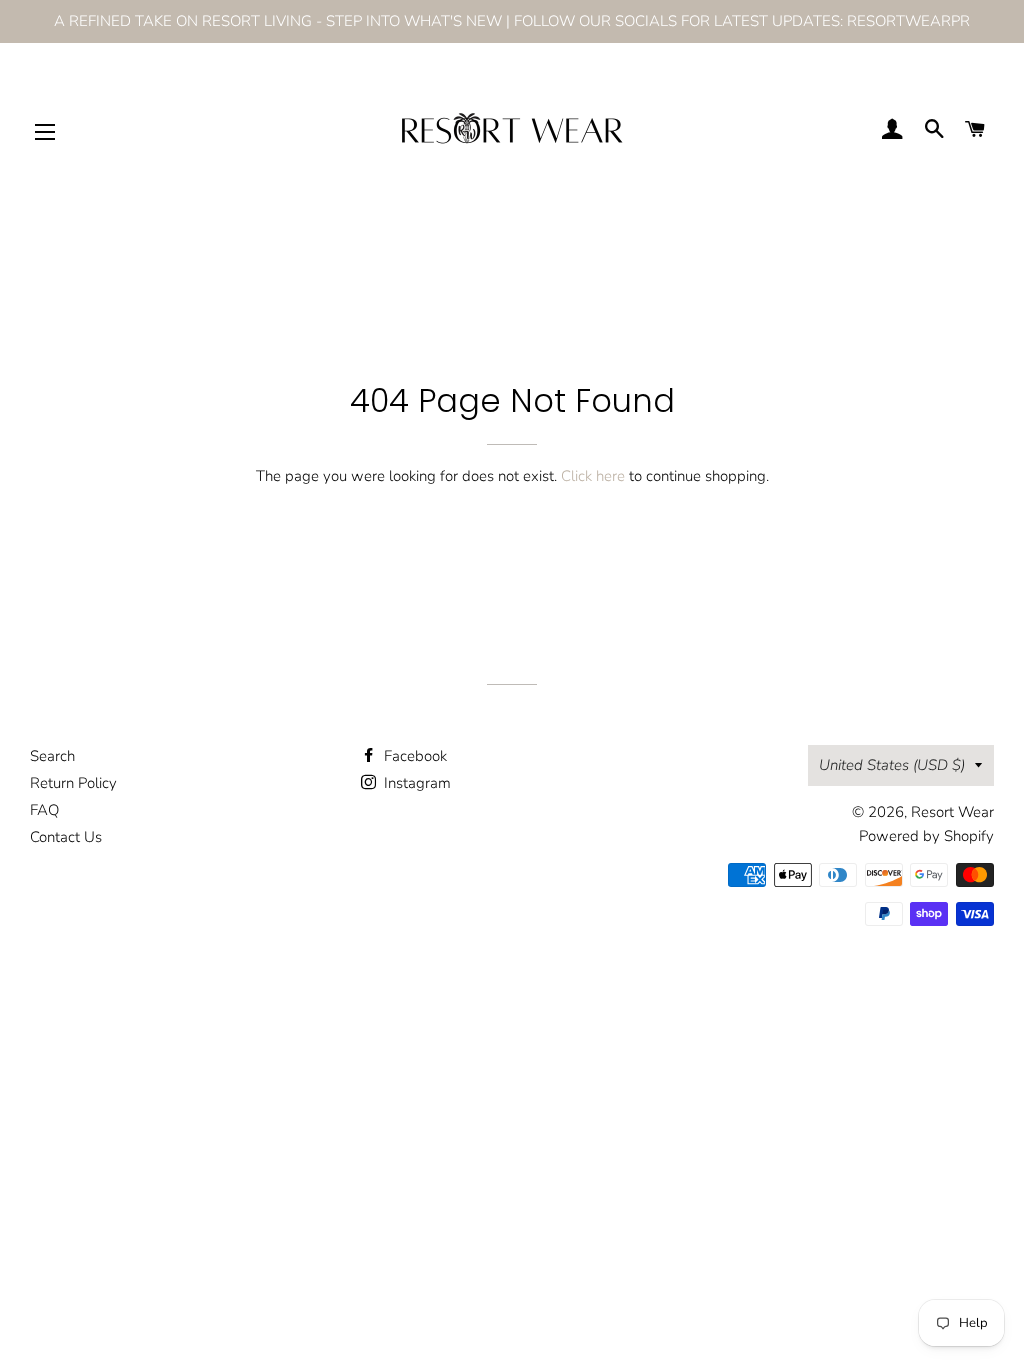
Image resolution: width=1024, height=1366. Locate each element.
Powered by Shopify (926, 836)
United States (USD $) (892, 765)
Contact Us (66, 837)
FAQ (44, 810)
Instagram (415, 783)
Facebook (413, 756)
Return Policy (73, 783)
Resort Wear (952, 812)
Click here (593, 476)
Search (52, 756)
